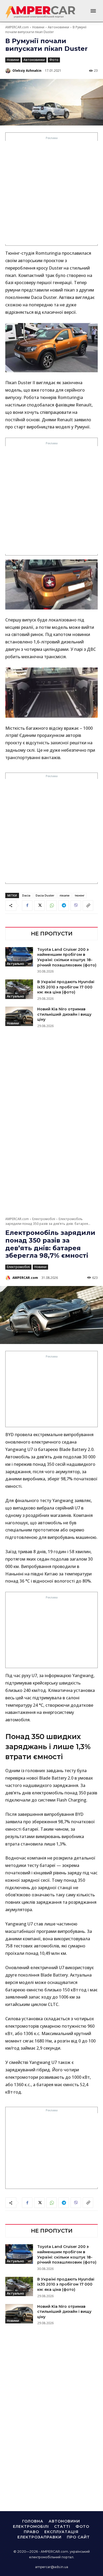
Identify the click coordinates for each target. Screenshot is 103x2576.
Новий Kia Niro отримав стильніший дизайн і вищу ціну (64, 1014)
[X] (39, 906)
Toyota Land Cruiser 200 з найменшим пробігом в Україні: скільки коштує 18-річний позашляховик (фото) (67, 957)
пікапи (65, 895)
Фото (54, 60)
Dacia (26, 895)
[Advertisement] (51, 192)
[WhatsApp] (51, 906)
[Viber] (76, 906)
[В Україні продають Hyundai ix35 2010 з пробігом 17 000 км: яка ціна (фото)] (19, 989)
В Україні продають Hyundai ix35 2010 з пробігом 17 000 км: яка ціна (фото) (66, 987)
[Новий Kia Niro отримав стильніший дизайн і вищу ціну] (19, 1016)
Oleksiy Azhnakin (27, 71)
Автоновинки (58, 27)
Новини (38, 27)
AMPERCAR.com (17, 27)
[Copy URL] (88, 906)
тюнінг (80, 895)
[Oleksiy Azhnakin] (8, 71)
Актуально (15, 964)
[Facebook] (27, 906)
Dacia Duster (45, 895)
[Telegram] (64, 906)
